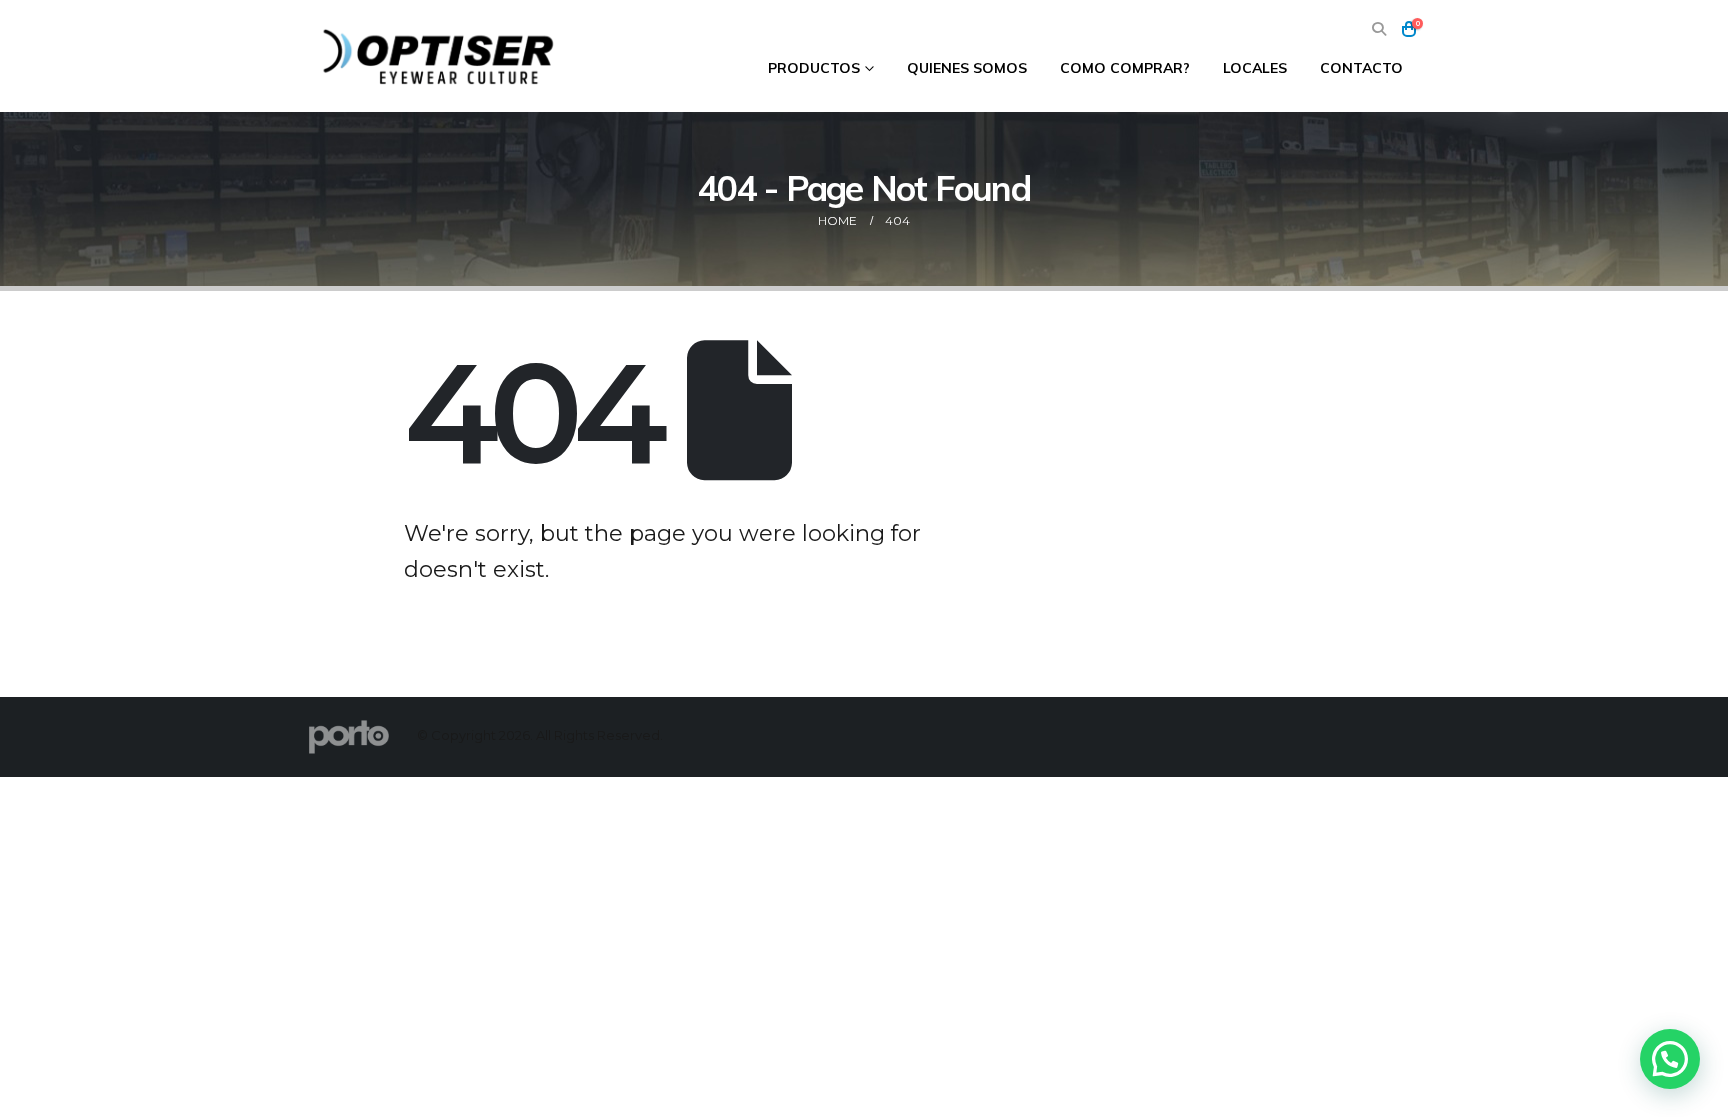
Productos (814, 68)
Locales (1255, 68)
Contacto (1361, 68)
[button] (1378, 29)
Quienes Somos (967, 68)
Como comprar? (1125, 68)
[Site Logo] (441, 56)
